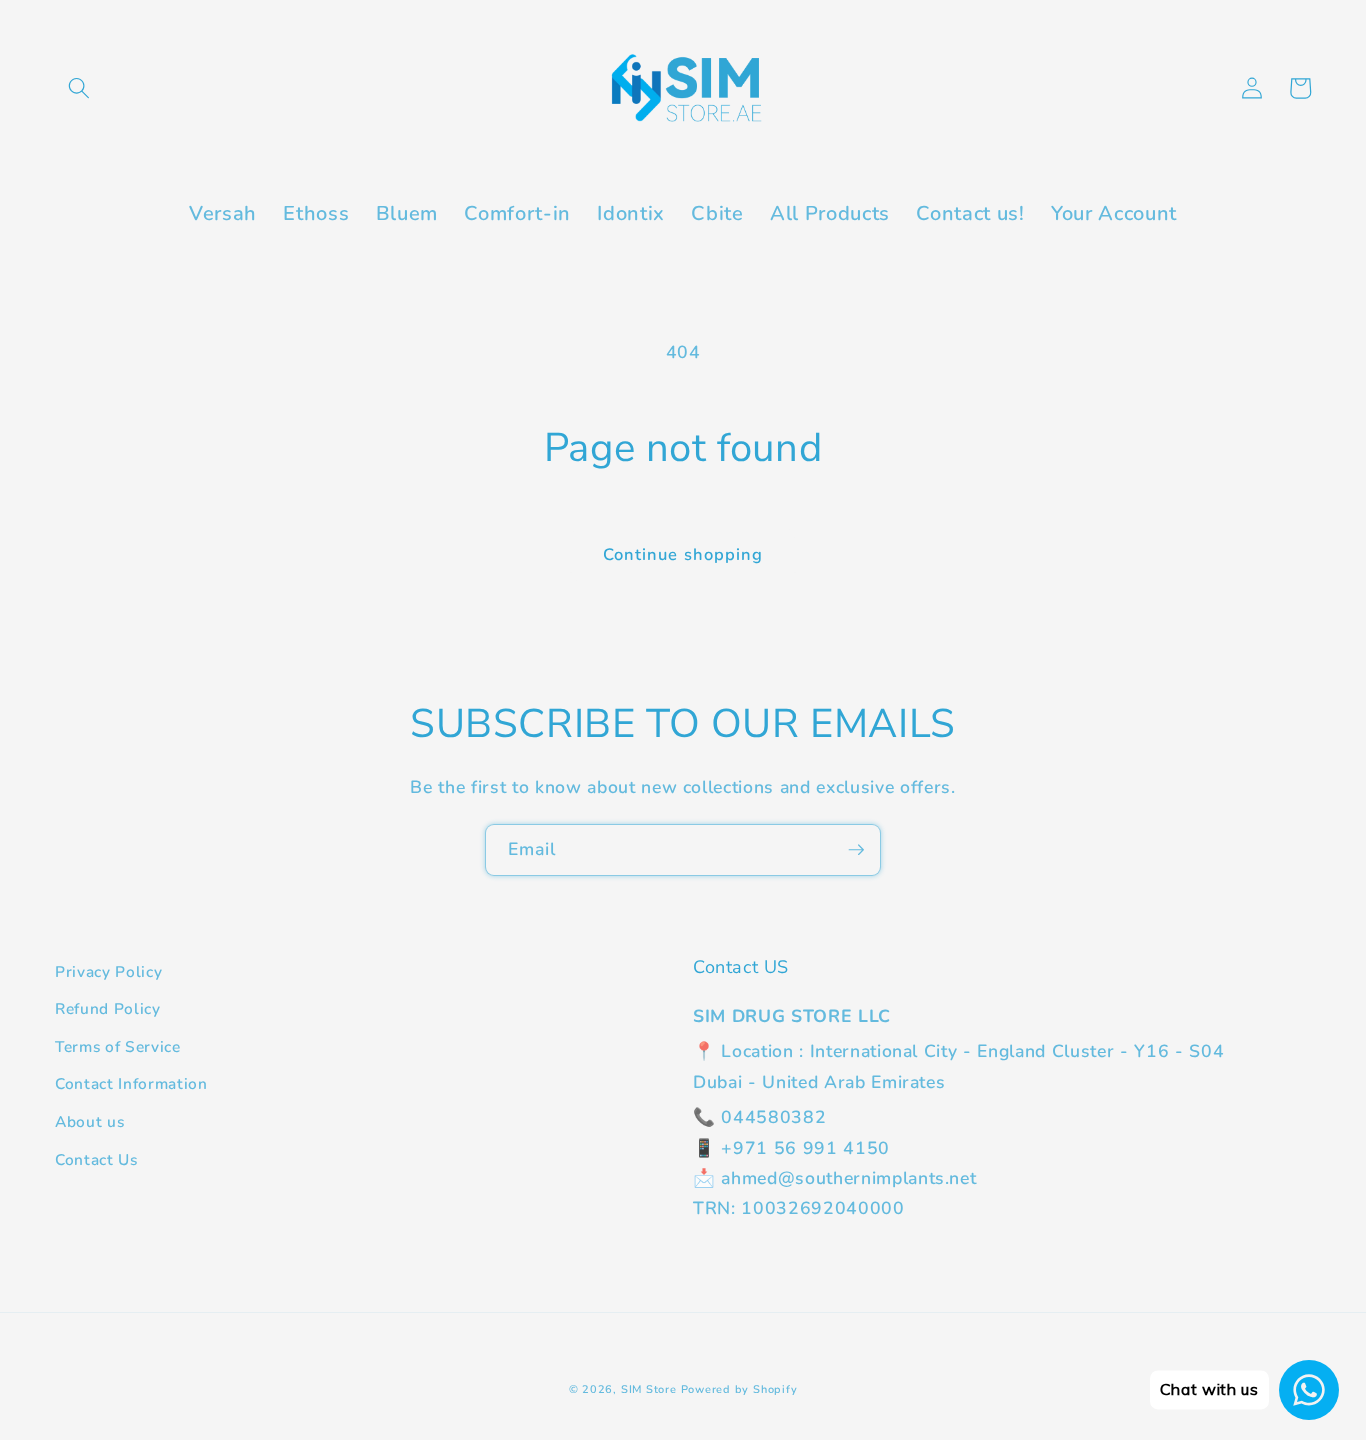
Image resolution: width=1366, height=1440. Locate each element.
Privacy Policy (108, 971)
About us (89, 1121)
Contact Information (131, 1083)
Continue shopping (683, 554)
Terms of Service (118, 1046)
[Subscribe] (856, 850)
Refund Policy (108, 1008)
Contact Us (96, 1159)
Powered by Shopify (739, 1389)
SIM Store (649, 1389)
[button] (79, 88)
